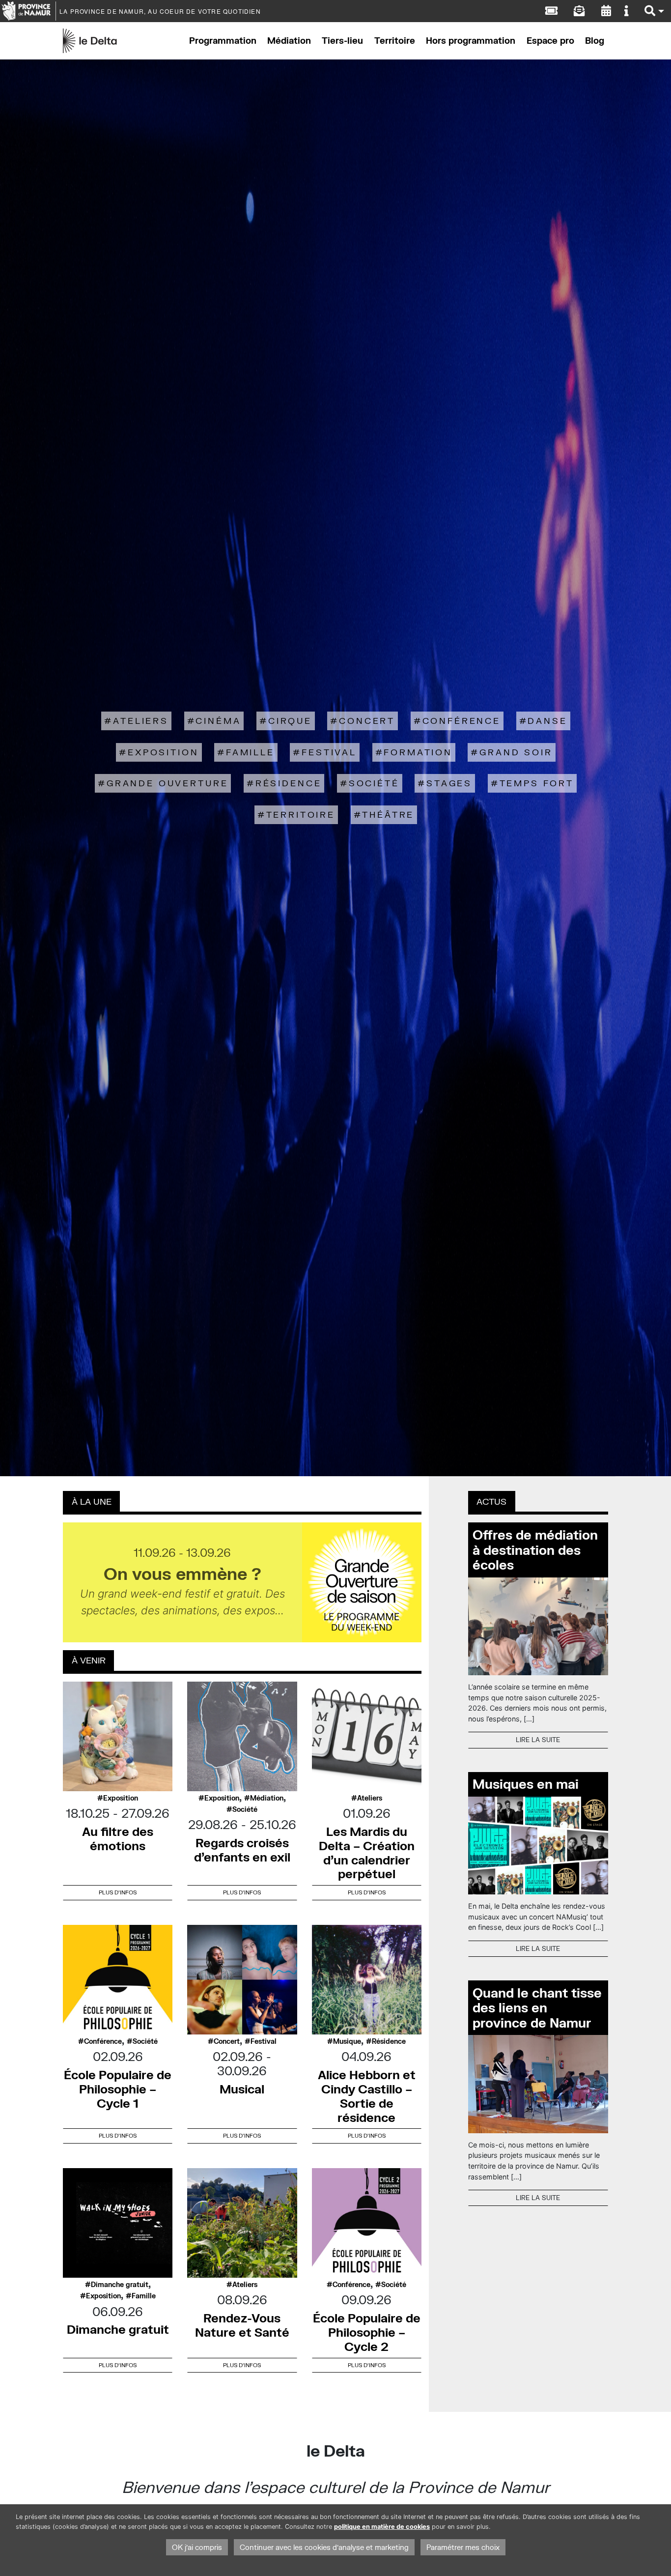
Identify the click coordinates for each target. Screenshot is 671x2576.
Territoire (395, 41)
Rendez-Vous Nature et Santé (242, 2325)
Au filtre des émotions (118, 1838)
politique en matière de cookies (382, 2527)
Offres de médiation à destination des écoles (535, 1550)
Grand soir (516, 752)
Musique (347, 2041)
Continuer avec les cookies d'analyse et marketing (324, 2547)
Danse (547, 721)
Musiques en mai (526, 1784)
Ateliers (141, 721)
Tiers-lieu (342, 41)
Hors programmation (471, 41)
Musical (242, 2089)
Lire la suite (538, 1740)
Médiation (289, 41)
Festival (329, 752)
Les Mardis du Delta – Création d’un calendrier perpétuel (367, 1852)
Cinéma (218, 721)
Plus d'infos (118, 1892)
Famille (250, 752)
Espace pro (550, 41)
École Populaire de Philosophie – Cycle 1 (118, 2089)
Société (374, 783)
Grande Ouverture (167, 783)
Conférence (461, 721)
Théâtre (388, 815)
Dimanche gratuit (120, 2285)
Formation (418, 752)
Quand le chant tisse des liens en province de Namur (537, 2008)
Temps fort (537, 783)
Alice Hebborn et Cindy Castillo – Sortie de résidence (367, 2096)
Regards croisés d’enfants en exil (242, 1850)
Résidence (289, 783)
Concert (367, 721)
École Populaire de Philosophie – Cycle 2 (367, 2332)
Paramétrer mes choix (463, 2547)
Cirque (290, 721)
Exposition (163, 752)
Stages (449, 783)
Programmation (223, 41)
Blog (595, 41)
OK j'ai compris (197, 2547)
